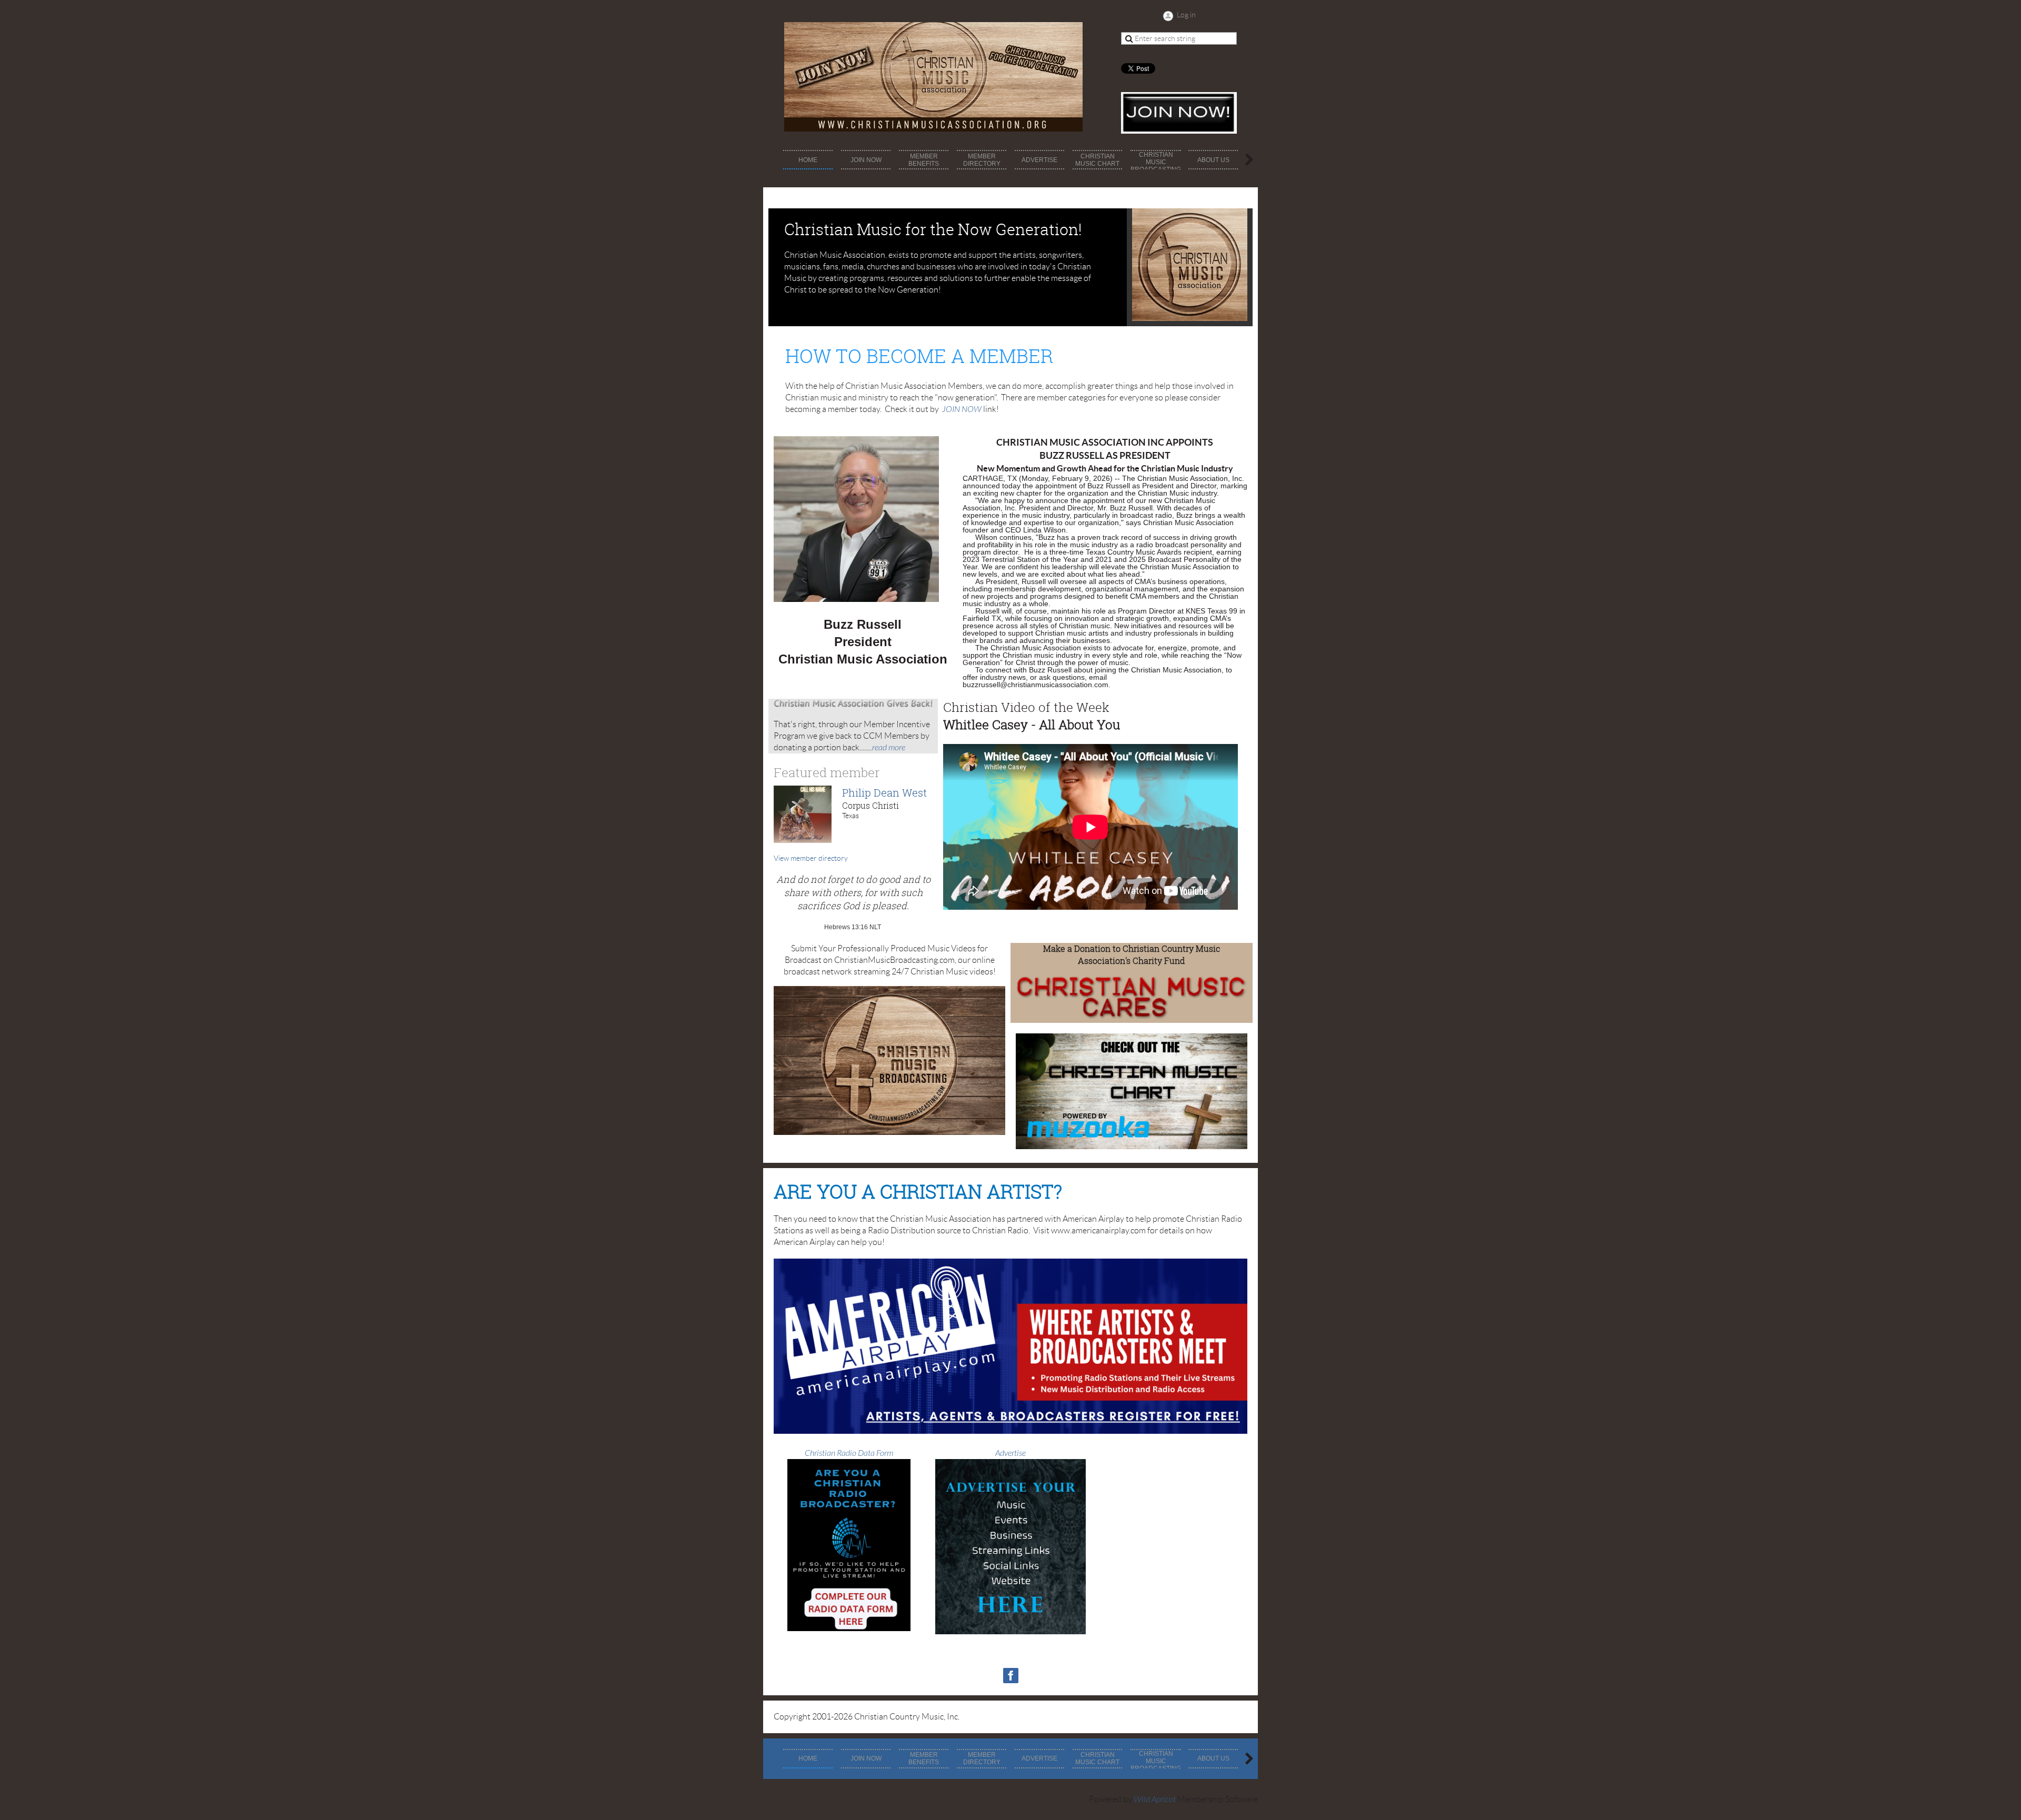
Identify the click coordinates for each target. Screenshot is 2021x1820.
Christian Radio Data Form (849, 1453)
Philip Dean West (884, 793)
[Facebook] (1011, 1676)
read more (889, 748)
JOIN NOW (962, 409)
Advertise (1010, 1453)
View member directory (811, 858)
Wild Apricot (1155, 1799)
